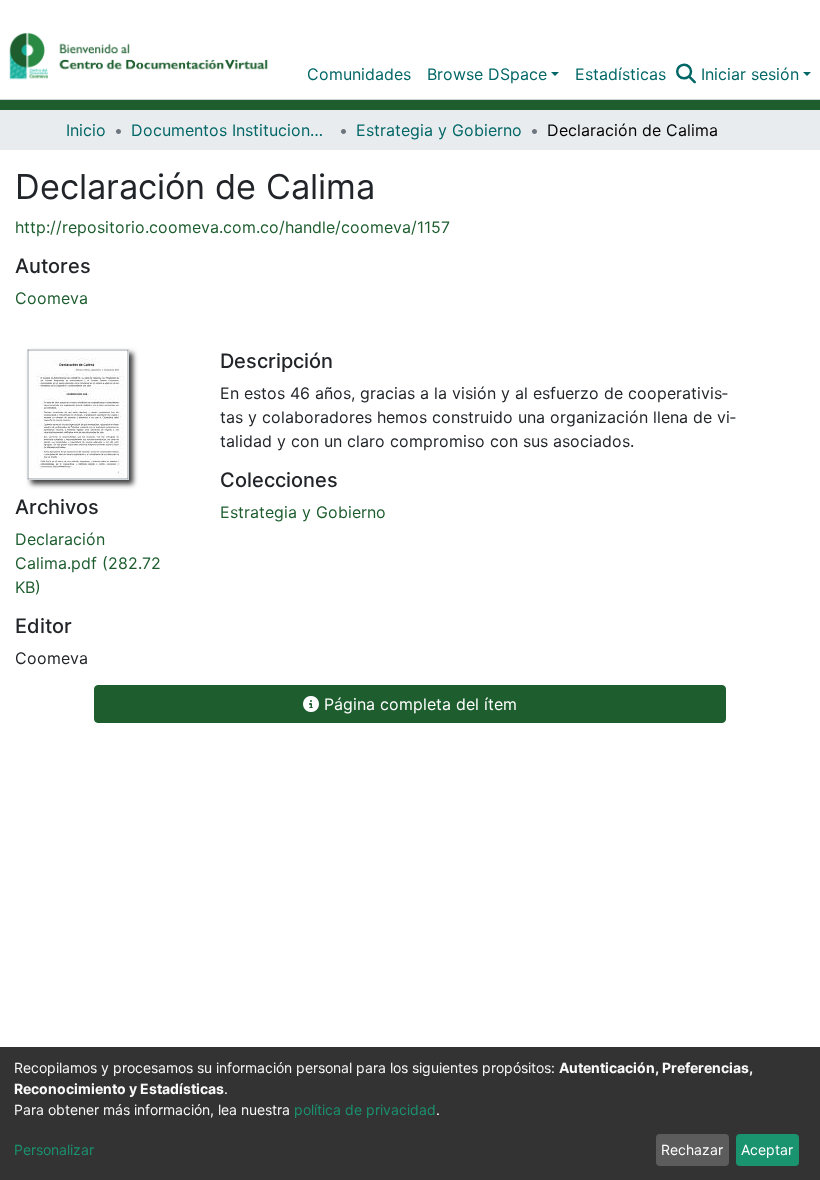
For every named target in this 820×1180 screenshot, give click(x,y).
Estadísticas (620, 74)
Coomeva (51, 298)
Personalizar (54, 1149)
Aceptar (767, 1149)
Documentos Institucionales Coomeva (231, 130)
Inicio (86, 130)
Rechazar (692, 1149)
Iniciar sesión (750, 74)
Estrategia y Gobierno (439, 130)
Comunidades (359, 74)
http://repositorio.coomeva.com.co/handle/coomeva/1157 (232, 227)
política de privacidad (365, 1109)
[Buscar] (686, 74)
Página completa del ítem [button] (418, 704)
